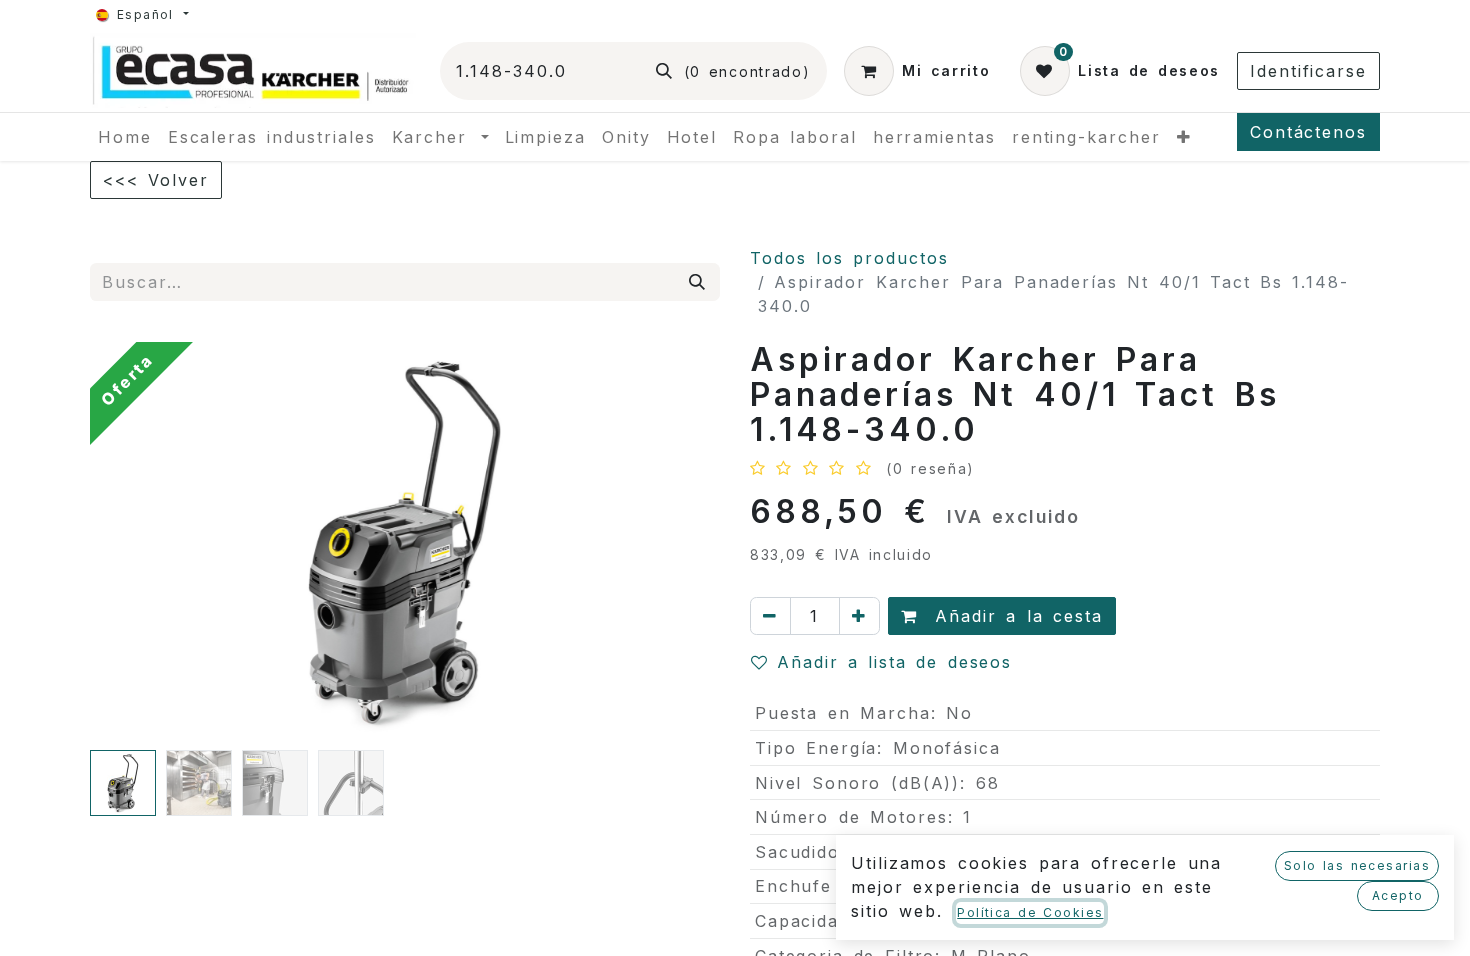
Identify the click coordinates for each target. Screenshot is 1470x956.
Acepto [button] (1398, 895)
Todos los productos (849, 258)
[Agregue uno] (859, 616)
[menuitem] (125, 137)
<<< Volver (156, 180)
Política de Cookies (1030, 912)
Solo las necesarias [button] (1357, 865)
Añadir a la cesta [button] (1014, 616)
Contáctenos (1308, 132)
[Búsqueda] (698, 282)
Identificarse (1308, 71)
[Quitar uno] (770, 616)
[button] (137, 542)
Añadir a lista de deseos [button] (894, 662)
